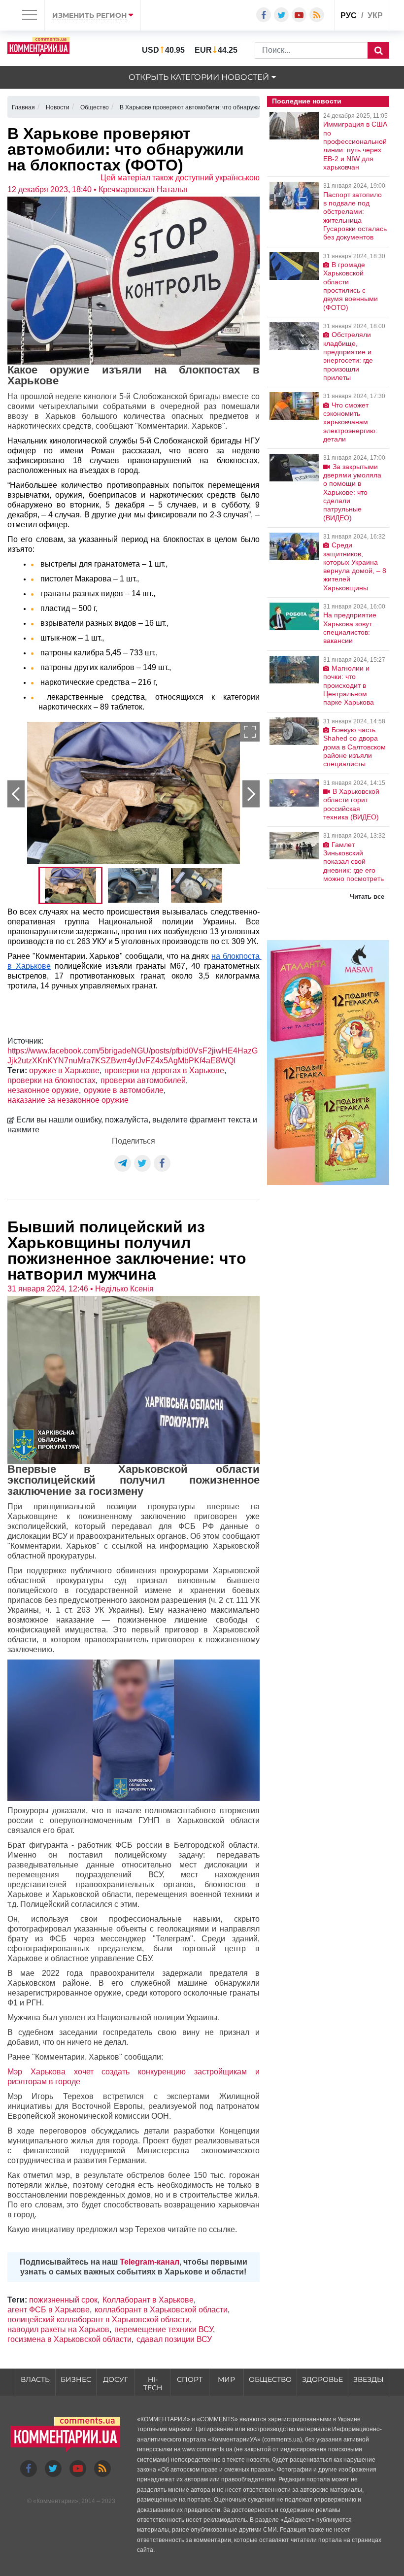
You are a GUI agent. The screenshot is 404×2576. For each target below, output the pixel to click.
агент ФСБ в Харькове (49, 2310)
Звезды (369, 2379)
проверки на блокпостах (51, 1080)
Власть (35, 2379)
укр (375, 16)
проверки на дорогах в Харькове (164, 1070)
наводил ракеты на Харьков (58, 2329)
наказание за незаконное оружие (68, 1100)
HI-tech (153, 2384)
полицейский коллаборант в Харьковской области (99, 2320)
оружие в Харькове (64, 1070)
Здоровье (322, 2379)
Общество (270, 2379)
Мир (226, 2379)
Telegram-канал (150, 2262)
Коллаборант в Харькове (148, 2300)
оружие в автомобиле (124, 1090)
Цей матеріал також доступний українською (180, 178)
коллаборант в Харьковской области (161, 2310)
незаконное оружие (43, 1090)
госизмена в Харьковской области (69, 2339)
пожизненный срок (63, 2300)
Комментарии (56, 2501)
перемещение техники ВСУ (164, 2329)
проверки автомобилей (143, 1080)
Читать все (367, 897)
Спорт (190, 2379)
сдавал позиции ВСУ (174, 2339)
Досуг (116, 2379)
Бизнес (76, 2379)
